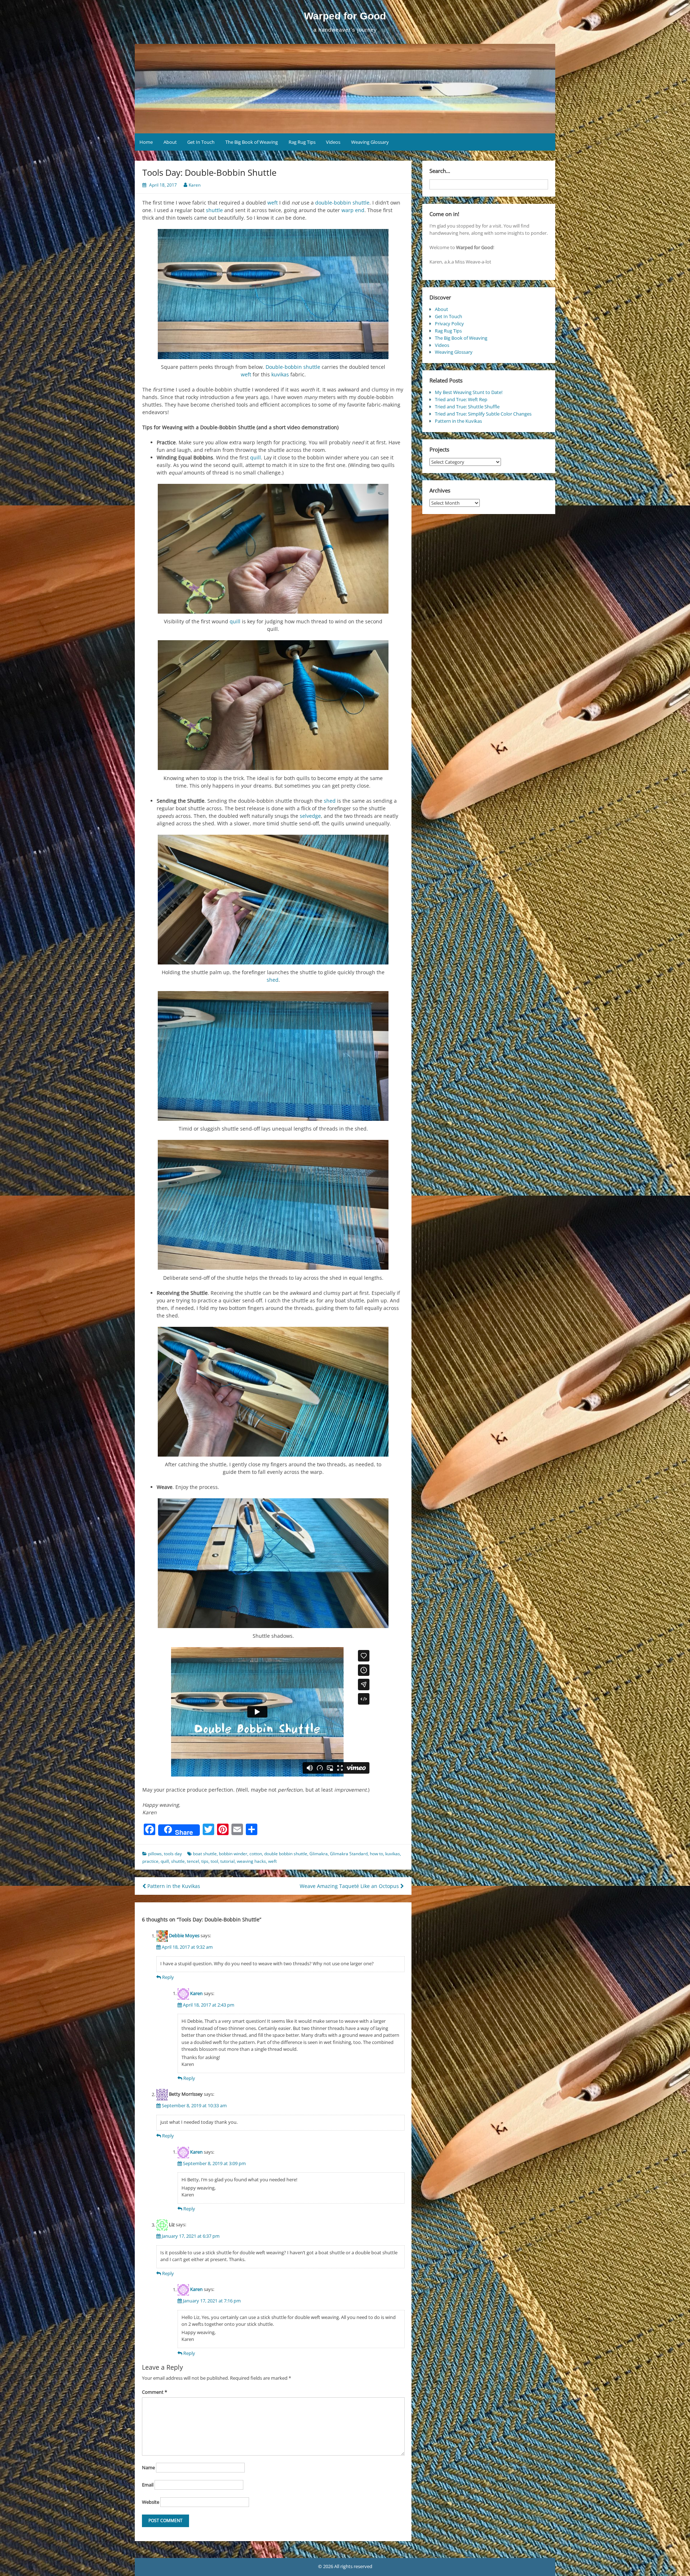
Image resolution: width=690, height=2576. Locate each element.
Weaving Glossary (370, 142)
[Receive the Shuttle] (273, 1392)
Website (151, 2502)
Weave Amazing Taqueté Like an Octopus (350, 1886)
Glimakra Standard (349, 1854)
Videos (333, 142)
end (360, 210)
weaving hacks (251, 1861)
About (170, 142)
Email (148, 2485)
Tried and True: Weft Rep (461, 399)
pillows (155, 1854)
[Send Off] (273, 900)
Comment (155, 2392)
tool (214, 1861)
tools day (173, 1854)
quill (256, 457)
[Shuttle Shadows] (273, 1563)
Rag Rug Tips (302, 142)
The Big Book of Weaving (252, 142)
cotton (256, 1854)
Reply (168, 1977)
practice (150, 1861)
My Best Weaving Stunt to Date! (469, 392)
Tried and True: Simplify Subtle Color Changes (483, 414)
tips (205, 1861)
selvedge (310, 816)
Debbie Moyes (184, 1936)
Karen (195, 185)
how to (376, 1854)
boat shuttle (205, 1854)
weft (273, 203)
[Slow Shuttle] (273, 1056)
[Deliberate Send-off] (273, 1205)
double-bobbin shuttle (342, 203)
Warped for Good (345, 16)
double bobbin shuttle (286, 1854)
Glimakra (319, 1854)
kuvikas (280, 374)
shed (330, 801)
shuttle (214, 210)
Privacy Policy (449, 324)
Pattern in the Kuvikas (173, 1886)
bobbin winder (233, 1854)
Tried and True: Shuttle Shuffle (467, 407)
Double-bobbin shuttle (293, 367)
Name (148, 2467)
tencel (193, 1861)
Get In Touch (201, 142)
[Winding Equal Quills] (273, 549)
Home (146, 142)
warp (348, 210)
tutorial (227, 1861)
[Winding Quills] (273, 705)
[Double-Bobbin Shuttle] (273, 294)
